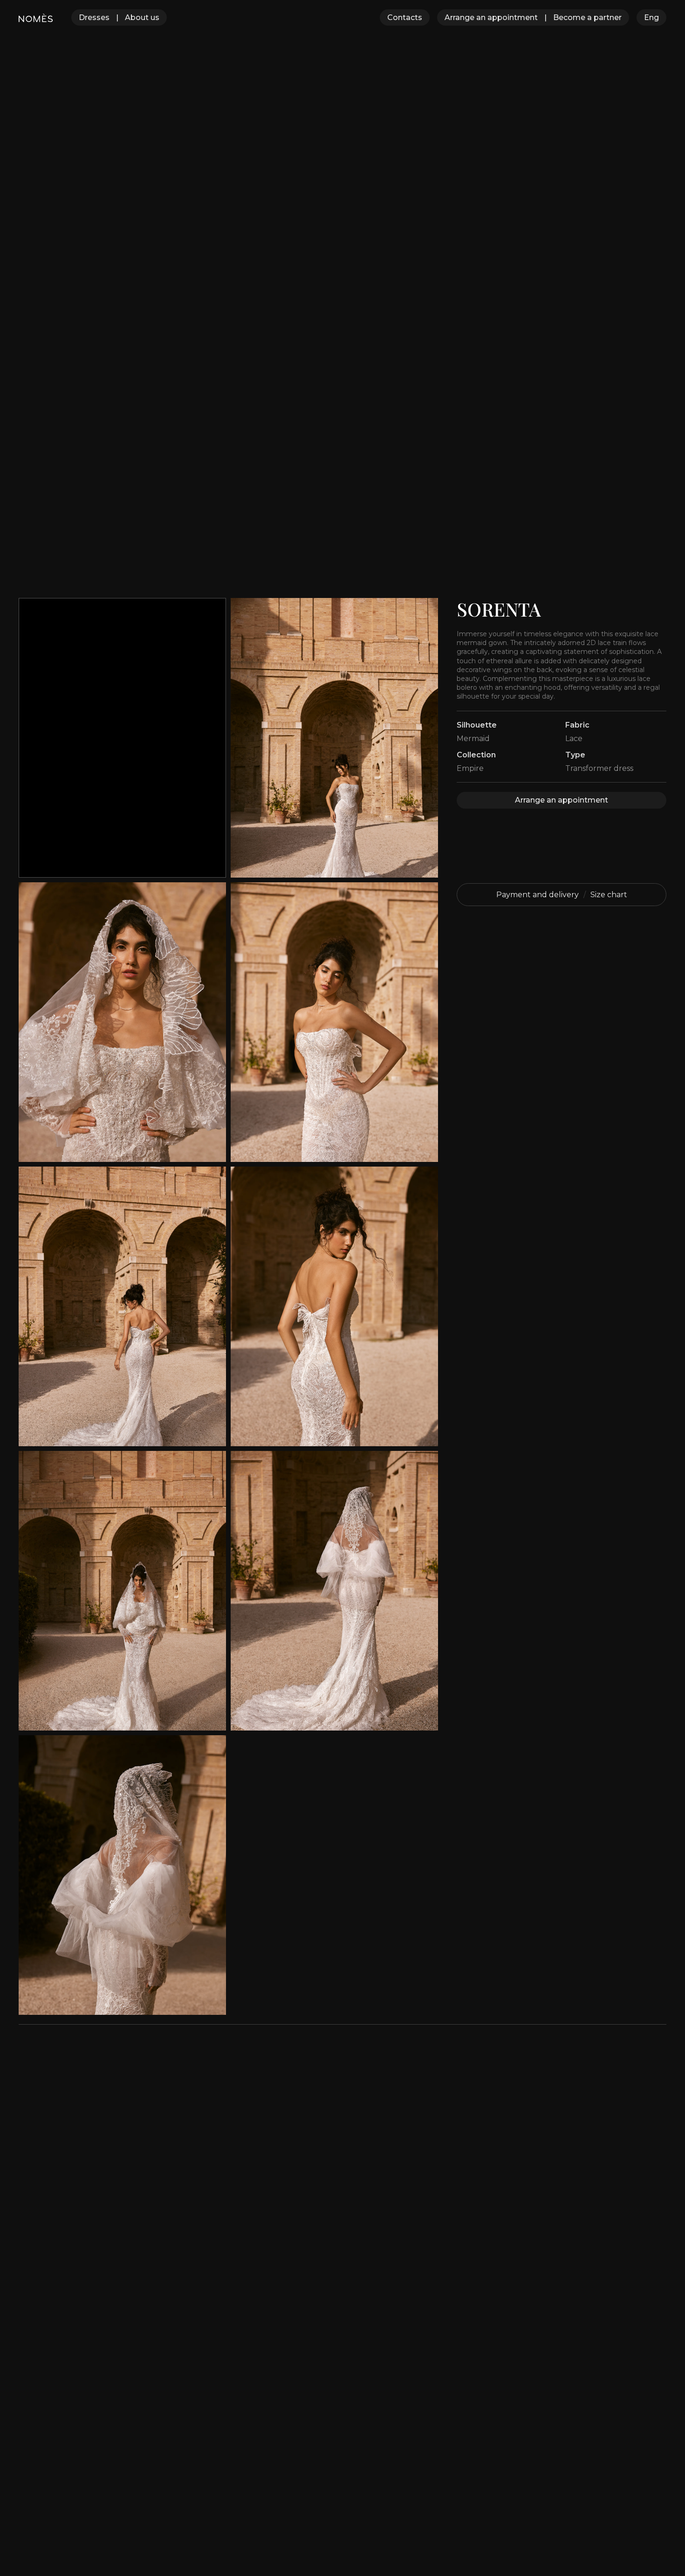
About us (142, 17)
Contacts (405, 17)
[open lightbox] (334, 738)
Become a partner (587, 17)
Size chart (609, 895)
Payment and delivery (538, 895)
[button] (651, 17)
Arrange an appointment (491, 17)
